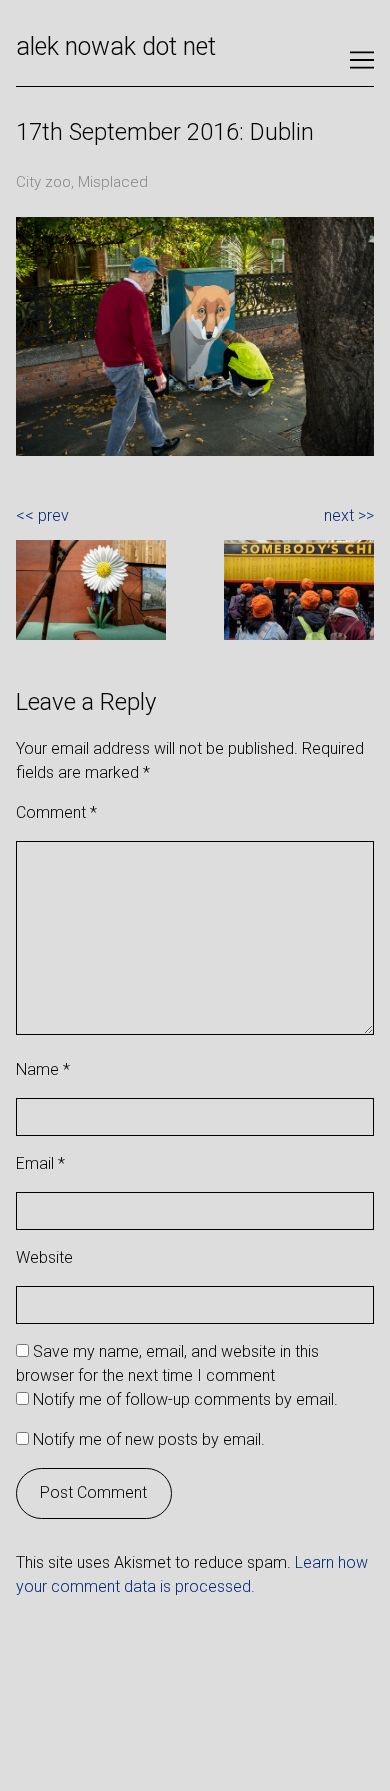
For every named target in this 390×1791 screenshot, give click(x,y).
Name (43, 1069)
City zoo (43, 182)
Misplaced (113, 182)
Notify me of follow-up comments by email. (185, 1399)
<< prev (42, 515)
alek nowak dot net (116, 46)
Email (40, 1163)
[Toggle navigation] (362, 60)
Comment (56, 812)
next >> (349, 515)
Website (44, 1257)
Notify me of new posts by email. (149, 1439)
